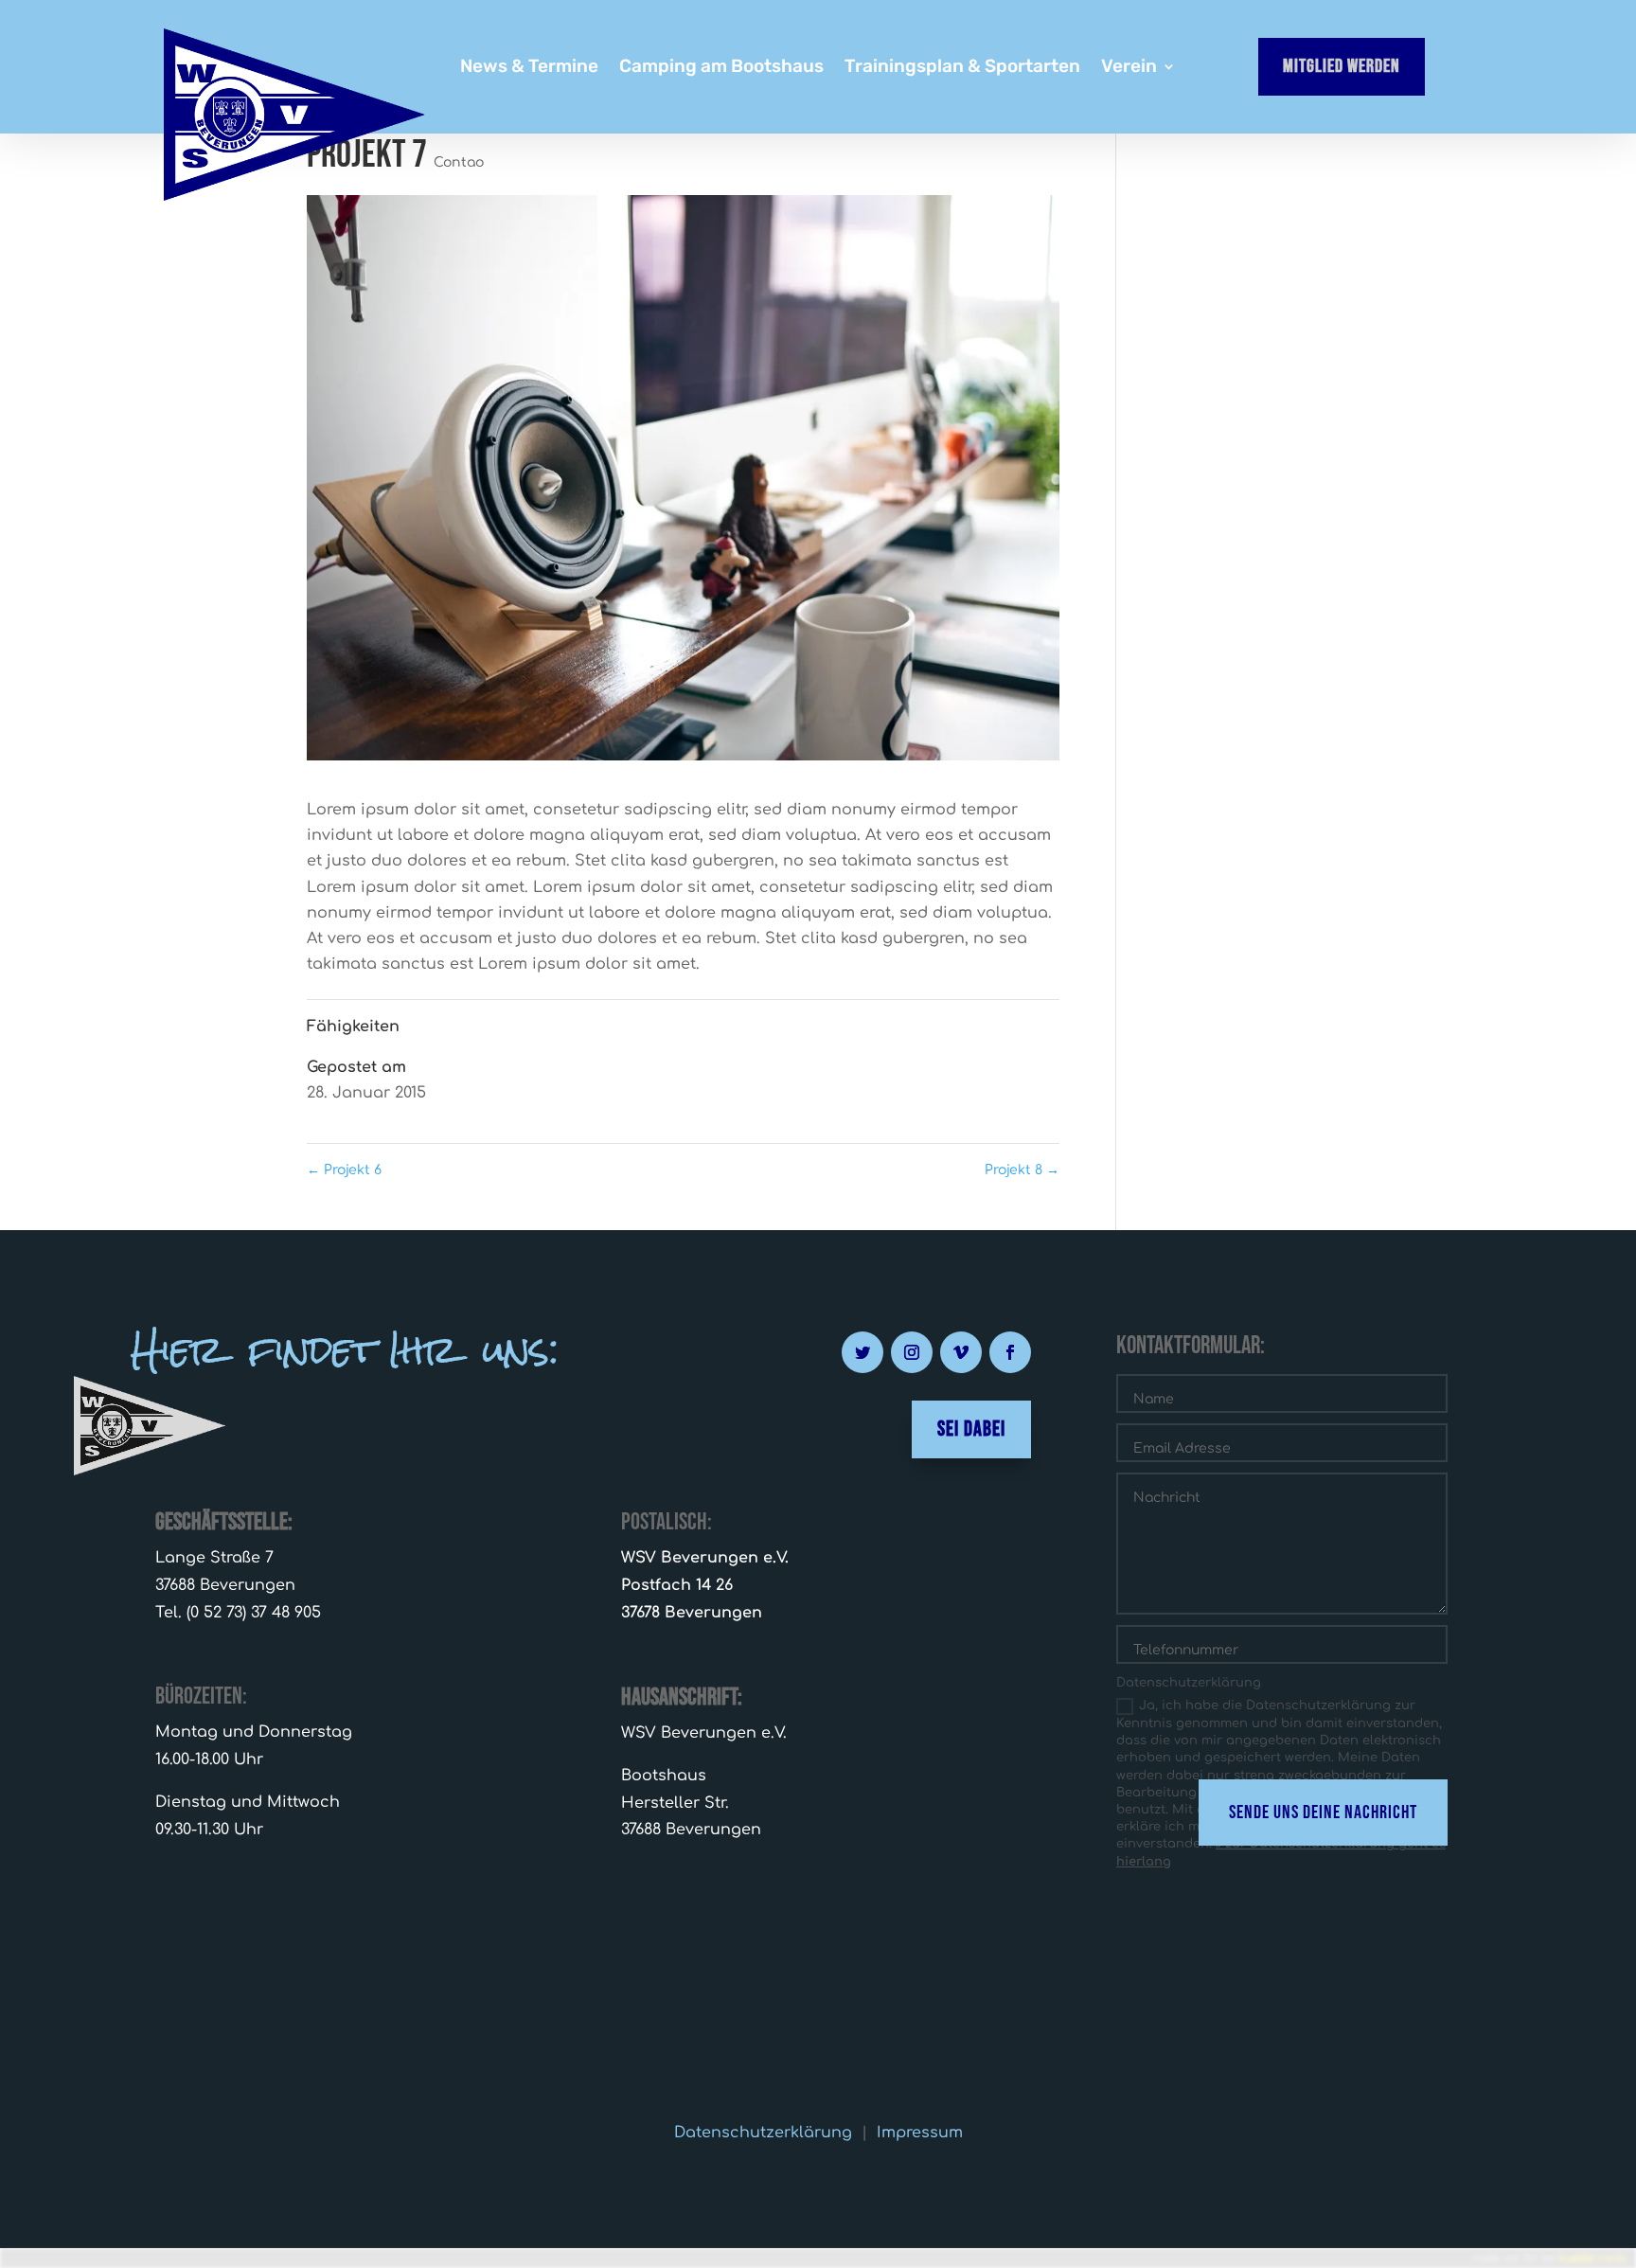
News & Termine (529, 68)
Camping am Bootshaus (721, 68)
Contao (459, 162)
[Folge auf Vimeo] (961, 1352)
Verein (1129, 68)
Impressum (920, 2133)
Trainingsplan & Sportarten (962, 68)
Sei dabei (971, 1429)
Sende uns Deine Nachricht (1323, 1813)
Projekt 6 (344, 1170)
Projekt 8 (1022, 1170)
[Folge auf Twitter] (862, 1352)
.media (1593, 2258)
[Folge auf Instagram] (912, 1352)
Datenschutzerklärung (763, 2133)
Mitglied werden (1342, 66)
